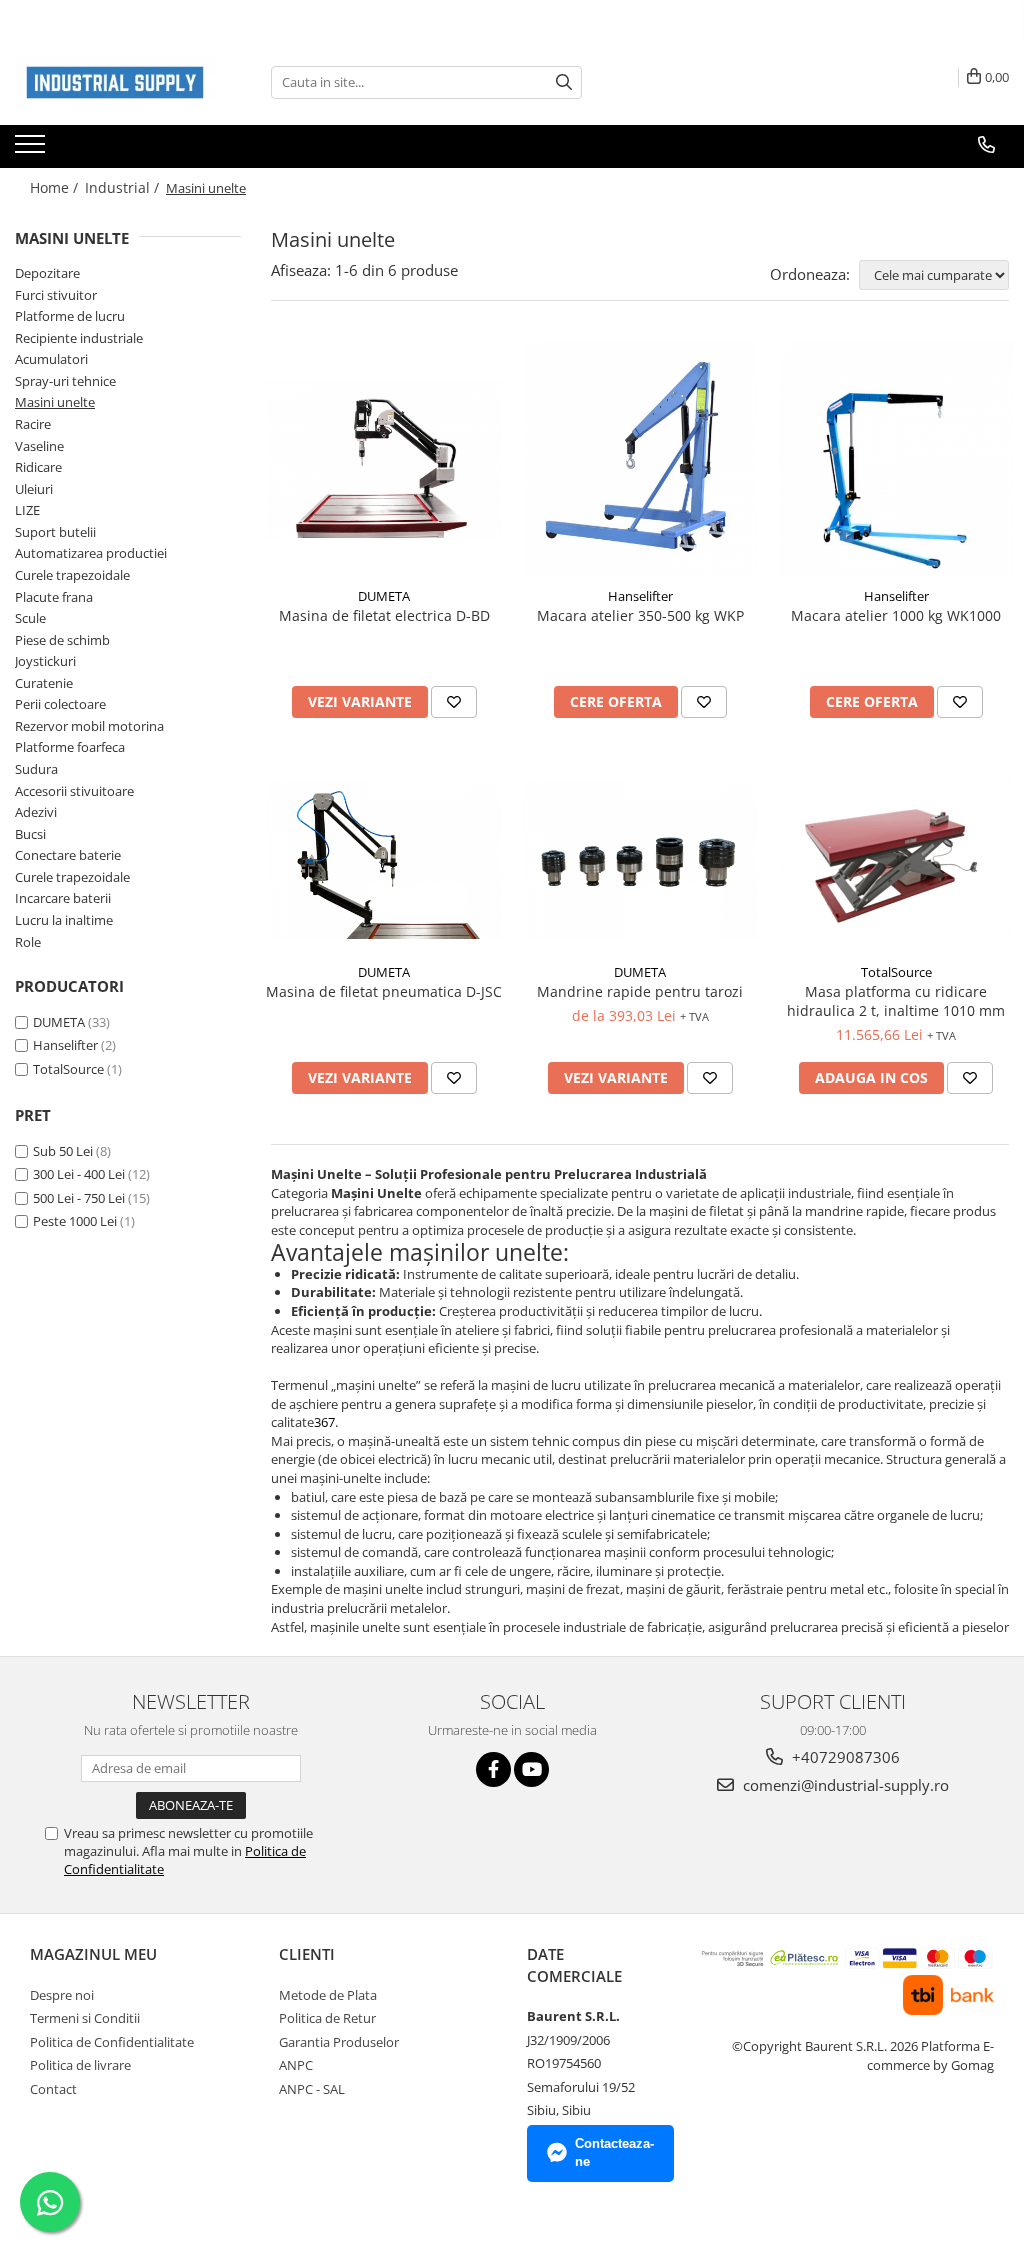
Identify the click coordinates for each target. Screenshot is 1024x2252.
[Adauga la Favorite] (454, 702)
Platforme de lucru (70, 316)
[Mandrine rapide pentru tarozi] (640, 860)
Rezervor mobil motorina (89, 726)
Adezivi (36, 812)
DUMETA (59, 1022)
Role (28, 942)
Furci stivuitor (56, 295)
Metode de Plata (328, 1995)
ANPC (296, 2065)
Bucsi (30, 834)
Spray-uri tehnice (65, 381)
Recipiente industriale (79, 338)
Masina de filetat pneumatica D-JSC (384, 991)
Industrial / (124, 187)
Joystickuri (45, 661)
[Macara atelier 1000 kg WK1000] (896, 459)
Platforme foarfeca (70, 747)
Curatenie (44, 683)
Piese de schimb (62, 640)
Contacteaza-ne (614, 2153)
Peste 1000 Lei (75, 1221)
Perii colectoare (60, 704)
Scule (30, 618)
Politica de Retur (327, 2018)
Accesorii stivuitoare (74, 791)
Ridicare (38, 467)
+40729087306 (844, 1757)
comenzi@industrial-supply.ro (844, 1785)
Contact (53, 2089)
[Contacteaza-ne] (986, 145)
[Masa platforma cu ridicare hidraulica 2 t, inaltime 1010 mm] (896, 860)
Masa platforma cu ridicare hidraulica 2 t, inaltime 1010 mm (896, 1001)
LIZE (27, 510)
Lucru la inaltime (64, 920)
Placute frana (54, 597)
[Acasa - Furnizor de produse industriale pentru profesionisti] (115, 82)
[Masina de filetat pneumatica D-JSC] (384, 860)
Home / (56, 187)
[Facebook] (493, 1769)
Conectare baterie (68, 855)
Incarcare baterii (63, 898)
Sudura (36, 769)
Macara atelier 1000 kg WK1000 (896, 615)
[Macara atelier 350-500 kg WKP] (640, 459)
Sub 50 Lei (63, 1151)
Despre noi (62, 1995)
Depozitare (47, 273)
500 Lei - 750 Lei (79, 1198)
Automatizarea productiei (91, 553)
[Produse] (32, 150)
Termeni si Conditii (85, 2018)
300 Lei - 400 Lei (79, 1174)
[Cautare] (564, 82)
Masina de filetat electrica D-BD (384, 615)
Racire (33, 424)
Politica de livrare (80, 2065)
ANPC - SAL (312, 2089)
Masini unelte (55, 402)
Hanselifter (65, 1045)
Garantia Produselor (339, 2042)
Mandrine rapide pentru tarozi (640, 991)
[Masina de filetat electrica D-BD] (384, 459)
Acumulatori (51, 359)
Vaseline (39, 446)
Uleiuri (34, 489)
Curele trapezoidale (72, 575)
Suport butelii (55, 532)
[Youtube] (531, 1769)
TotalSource (68, 1069)
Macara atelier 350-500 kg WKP (640, 615)
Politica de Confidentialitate (112, 2042)
